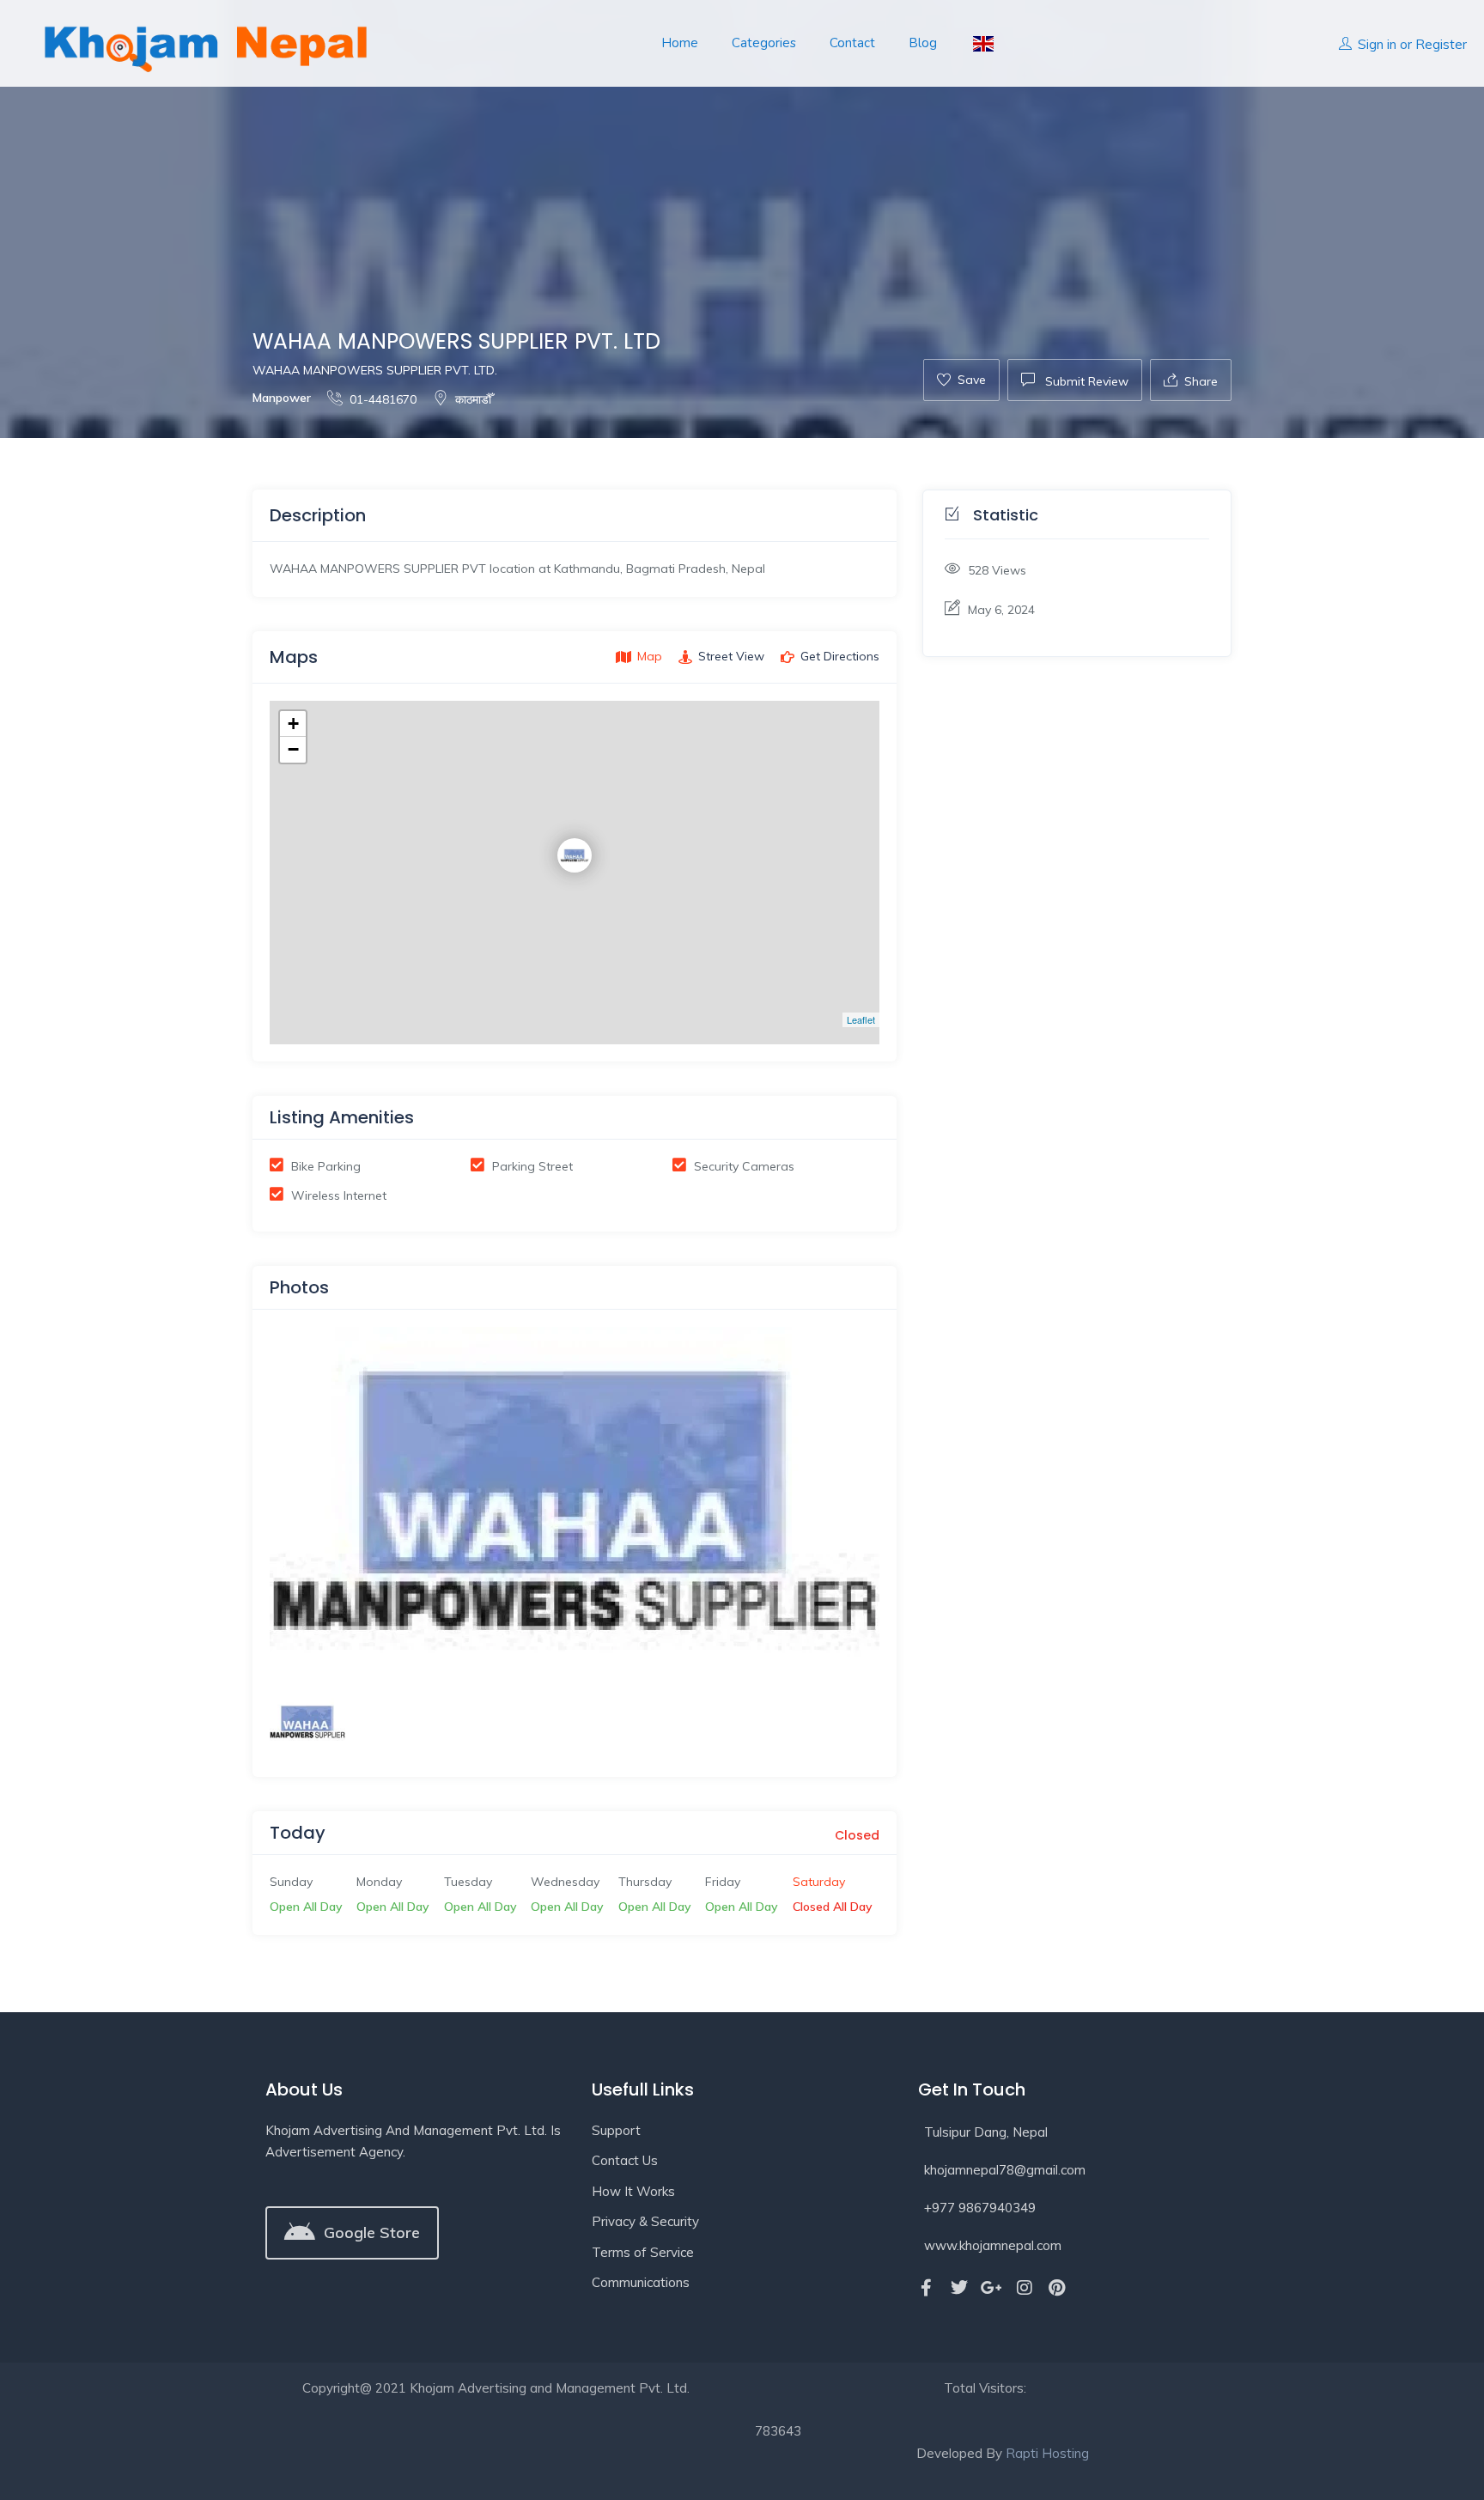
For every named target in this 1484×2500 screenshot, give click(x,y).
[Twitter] (959, 2288)
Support (616, 2130)
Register (1441, 44)
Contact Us (625, 2160)
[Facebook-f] (927, 2288)
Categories (764, 43)
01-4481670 (383, 399)
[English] (982, 43)
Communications (641, 2282)
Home (680, 43)
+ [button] (293, 724)
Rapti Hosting (1047, 2453)
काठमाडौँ (473, 399)
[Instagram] (1025, 2288)
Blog (923, 43)
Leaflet (861, 1019)
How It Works (633, 2191)
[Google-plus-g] (992, 2288)
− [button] (293, 749)
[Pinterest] (1057, 2288)
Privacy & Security (645, 2221)
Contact (852, 43)
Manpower (282, 398)
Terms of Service (643, 2252)
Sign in (1377, 44)
